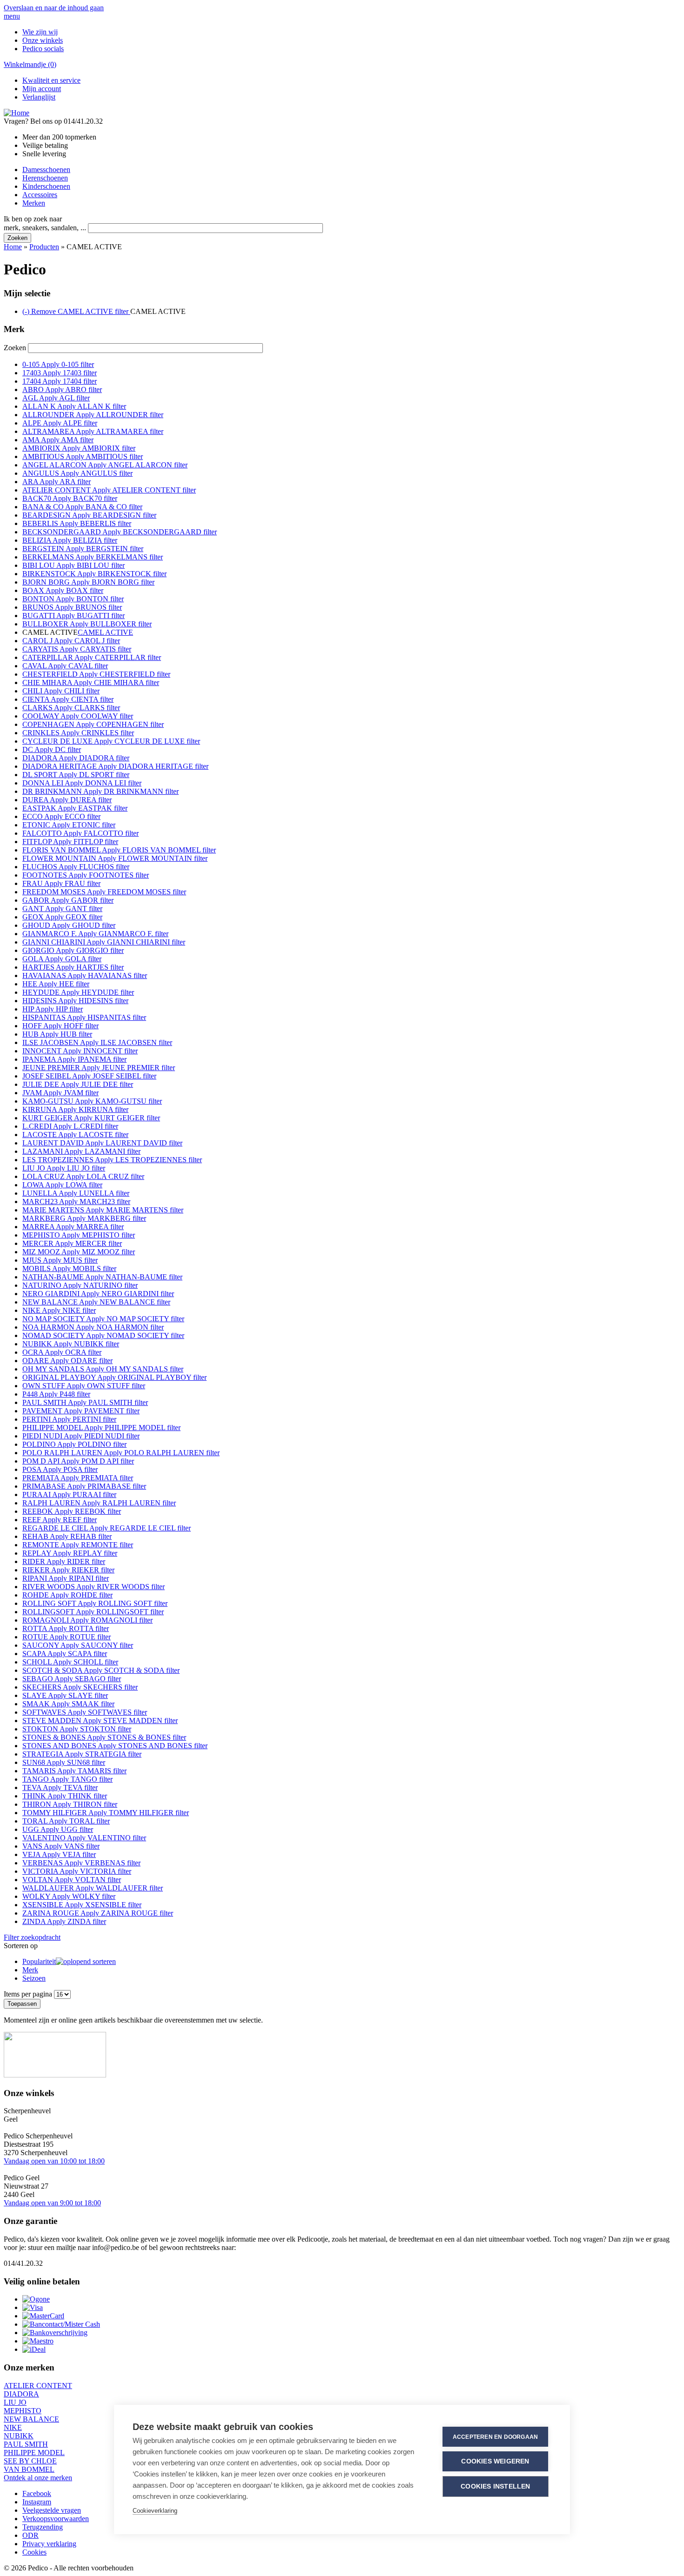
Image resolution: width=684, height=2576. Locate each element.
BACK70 (70, 498)
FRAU (61, 883)
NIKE (59, 1310)
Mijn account (42, 89)
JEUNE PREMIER (99, 1068)
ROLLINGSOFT (93, 1612)
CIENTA (68, 699)
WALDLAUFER (93, 1888)
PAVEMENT (81, 1411)
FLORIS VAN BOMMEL (119, 850)
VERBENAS (81, 1863)
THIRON (70, 1804)
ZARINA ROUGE (98, 1913)
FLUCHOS (76, 867)
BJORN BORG (88, 582)
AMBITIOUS (83, 456)
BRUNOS (72, 607)
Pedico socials (43, 49)
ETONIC (69, 825)
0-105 (58, 364)
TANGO (67, 1779)
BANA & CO (82, 507)
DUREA (67, 800)
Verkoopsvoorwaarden (56, 2519)
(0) (30, 64)
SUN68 (64, 1762)
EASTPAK (75, 808)
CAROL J (71, 641)
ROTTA (66, 1628)
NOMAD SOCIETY (103, 1335)
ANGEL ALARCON (105, 465)
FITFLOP (70, 842)
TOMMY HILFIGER (106, 1813)
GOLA (62, 959)
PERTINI (69, 1419)
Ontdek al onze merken (38, 2478)
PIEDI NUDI (81, 1436)
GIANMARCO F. (95, 934)
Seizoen (34, 1978)
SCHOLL (70, 1662)
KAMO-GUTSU (92, 1101)
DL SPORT (76, 775)
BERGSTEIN (83, 549)
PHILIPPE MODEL (101, 1428)
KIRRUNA (75, 1109)
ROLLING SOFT (95, 1603)
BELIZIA (70, 540)
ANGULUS (77, 473)
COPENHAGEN (93, 724)
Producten (44, 247)
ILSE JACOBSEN (97, 1042)
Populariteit (39, 1961)
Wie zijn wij (40, 32)
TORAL (66, 1821)
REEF (60, 1520)
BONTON (73, 599)
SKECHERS (80, 1687)
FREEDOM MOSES (104, 892)
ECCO (61, 816)
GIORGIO (73, 950)
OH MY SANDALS (103, 1369)
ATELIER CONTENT (109, 490)
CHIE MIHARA (91, 682)
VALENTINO (84, 1838)
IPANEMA (74, 1059)
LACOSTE (75, 1135)
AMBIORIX (79, 448)
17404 (60, 381)
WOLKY (69, 1896)
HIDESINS (75, 1001)
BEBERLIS (77, 523)
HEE (56, 984)
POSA (60, 1469)
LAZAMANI (81, 1151)
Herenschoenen (45, 178)
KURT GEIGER (91, 1118)
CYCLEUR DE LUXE (111, 741)
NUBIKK (71, 1344)
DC (52, 749)
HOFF (60, 1026)
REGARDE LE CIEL (107, 1528)
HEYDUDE (78, 992)
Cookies (34, 2552)
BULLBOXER (87, 624)
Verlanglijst (39, 97)
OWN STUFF (84, 1386)
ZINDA (64, 1921)
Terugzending (43, 2527)
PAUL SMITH (85, 1402)
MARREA (73, 1227)
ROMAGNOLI (87, 1620)
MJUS (60, 1260)
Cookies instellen (495, 2486)
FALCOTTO (80, 833)
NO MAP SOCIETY (103, 1319)
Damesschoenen (46, 170)
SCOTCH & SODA (101, 1670)
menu (12, 16)
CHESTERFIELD (96, 674)
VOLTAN (72, 1880)
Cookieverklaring (155, 2511)
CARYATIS (77, 649)
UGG (58, 1829)
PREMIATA (78, 1478)
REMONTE (78, 1545)
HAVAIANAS (85, 975)
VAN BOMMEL (29, 2469)
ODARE (67, 1361)
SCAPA (65, 1654)
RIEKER (68, 1570)
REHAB (67, 1536)
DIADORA (76, 758)
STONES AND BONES (115, 1746)
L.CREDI (70, 1126)
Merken (34, 203)
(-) (76, 311)
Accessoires (40, 195)
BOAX (63, 590)
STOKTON (77, 1729)
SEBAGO (72, 1679)
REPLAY (70, 1553)
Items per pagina (29, 1994)
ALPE (60, 423)
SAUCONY (78, 1645)
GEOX (62, 917)
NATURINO (80, 1285)
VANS (61, 1846)
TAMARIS (74, 1771)
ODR (30, 2535)
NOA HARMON (93, 1327)
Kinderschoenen (46, 186)
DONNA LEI (82, 783)
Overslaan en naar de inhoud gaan (54, 8)
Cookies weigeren (495, 2461)
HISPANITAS (84, 1017)
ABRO (62, 389)
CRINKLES (78, 733)
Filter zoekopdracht (32, 1937)
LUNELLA (76, 1193)
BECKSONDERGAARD (120, 532)
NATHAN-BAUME (102, 1277)
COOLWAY (78, 716)
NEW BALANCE (96, 1302)
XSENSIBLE (82, 1905)
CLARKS (71, 708)
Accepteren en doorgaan (495, 2437)
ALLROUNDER (93, 415)
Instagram (37, 2502)
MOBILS (69, 1268)
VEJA (59, 1854)
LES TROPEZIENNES (112, 1160)
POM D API (78, 1461)
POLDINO (74, 1444)
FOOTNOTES (86, 875)
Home (13, 247)
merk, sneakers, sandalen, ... (46, 228)
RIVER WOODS (94, 1587)
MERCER (72, 1243)
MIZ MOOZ (79, 1252)
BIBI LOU (74, 565)
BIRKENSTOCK (94, 574)
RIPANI (66, 1578)
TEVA (60, 1787)
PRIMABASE (84, 1486)
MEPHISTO (79, 1235)
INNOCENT (80, 1051)
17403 (60, 373)
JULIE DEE (78, 1084)
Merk (30, 1970)
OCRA (62, 1352)
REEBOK (72, 1511)
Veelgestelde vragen (52, 2510)
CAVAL (65, 666)
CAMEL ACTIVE (105, 632)
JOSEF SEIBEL (89, 1076)
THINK (65, 1796)
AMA (58, 440)
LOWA (62, 1185)
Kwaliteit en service (51, 80)
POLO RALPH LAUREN (121, 1453)
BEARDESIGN (89, 515)
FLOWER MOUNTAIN (115, 858)
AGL (56, 398)
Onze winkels (43, 40)
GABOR (68, 900)
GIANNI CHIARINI (104, 942)
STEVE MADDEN (100, 1721)
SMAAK (68, 1704)
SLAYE (65, 1695)
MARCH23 (76, 1201)
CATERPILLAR (92, 657)
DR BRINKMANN (101, 791)
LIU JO (64, 1168)
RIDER (64, 1561)
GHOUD (69, 925)
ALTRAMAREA (93, 431)
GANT (62, 909)
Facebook (37, 2493)
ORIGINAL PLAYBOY (114, 1377)
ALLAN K (74, 406)
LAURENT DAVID (102, 1143)
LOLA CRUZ (83, 1176)
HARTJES (73, 967)
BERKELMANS (93, 557)
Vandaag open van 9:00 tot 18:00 (52, 2203)
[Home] (17, 113)
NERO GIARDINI (98, 1294)
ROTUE (67, 1637)
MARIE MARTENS (103, 1210)
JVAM (60, 1093)
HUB (57, 1034)
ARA (57, 482)
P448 (56, 1394)
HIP (53, 1009)
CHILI (61, 691)
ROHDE (67, 1595)
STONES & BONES (104, 1737)
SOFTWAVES (85, 1712)
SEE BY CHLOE (30, 2461)
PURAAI (69, 1494)
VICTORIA (77, 1871)
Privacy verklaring (49, 2544)
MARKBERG (84, 1218)
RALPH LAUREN (99, 1503)
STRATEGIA (82, 1754)
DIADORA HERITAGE (115, 766)
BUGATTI (74, 616)
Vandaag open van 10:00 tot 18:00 (54, 2161)
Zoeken (16, 348)
